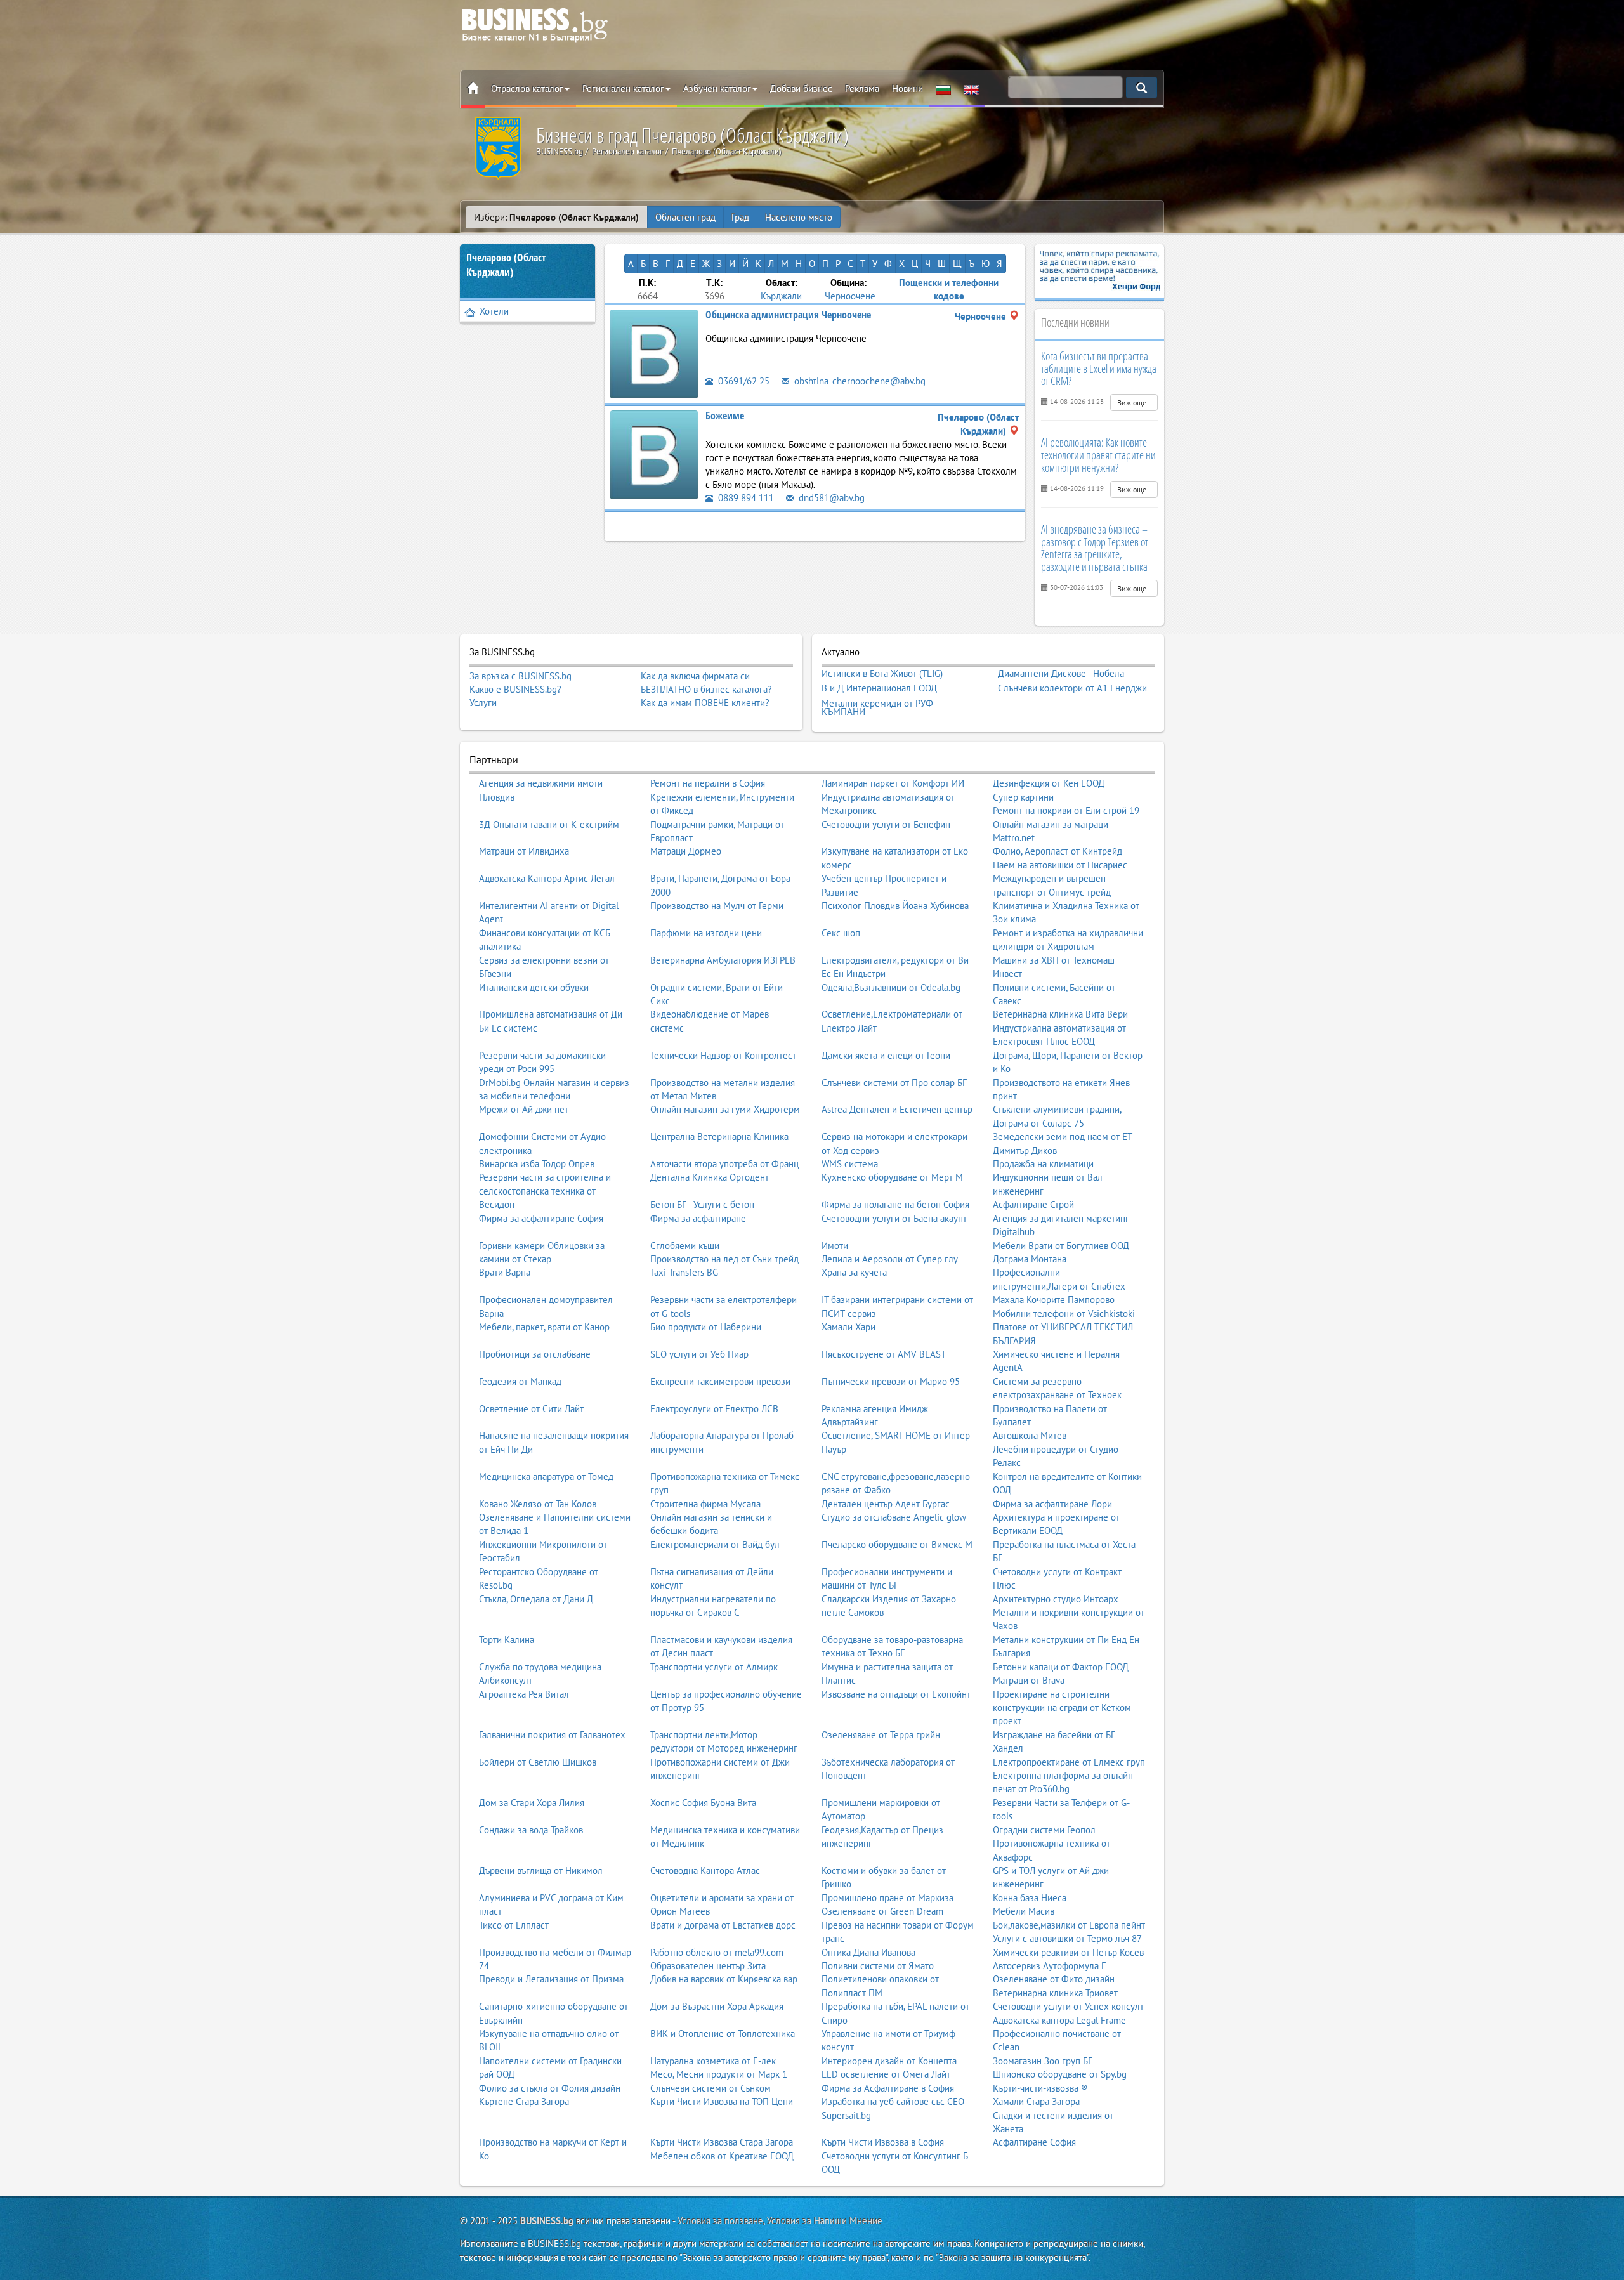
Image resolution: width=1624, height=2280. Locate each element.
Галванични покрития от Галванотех (552, 1735)
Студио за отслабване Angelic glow (894, 1517)
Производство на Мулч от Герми (717, 906)
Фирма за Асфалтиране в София (888, 2088)
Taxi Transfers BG (684, 1272)
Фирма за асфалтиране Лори (1052, 1504)
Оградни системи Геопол (1044, 1830)
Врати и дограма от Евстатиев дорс (723, 1925)
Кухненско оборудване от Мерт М (892, 1177)
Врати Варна (505, 1272)
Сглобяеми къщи (685, 1246)
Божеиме (725, 416)
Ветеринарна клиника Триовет (1055, 1993)
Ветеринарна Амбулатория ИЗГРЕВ (723, 960)
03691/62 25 (743, 381)
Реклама (862, 88)
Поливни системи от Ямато (878, 1966)
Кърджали (781, 296)
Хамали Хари (848, 1327)
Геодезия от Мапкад (520, 1381)
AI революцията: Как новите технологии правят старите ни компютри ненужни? (1098, 455)
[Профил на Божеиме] (654, 454)
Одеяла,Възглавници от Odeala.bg (891, 987)
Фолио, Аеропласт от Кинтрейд (1058, 851)
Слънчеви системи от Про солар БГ (894, 1083)
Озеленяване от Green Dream (882, 1911)
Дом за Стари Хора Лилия (532, 1803)
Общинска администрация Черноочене (788, 315)
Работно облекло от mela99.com (717, 1952)
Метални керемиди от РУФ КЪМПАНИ (877, 708)
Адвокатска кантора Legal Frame (1059, 2020)
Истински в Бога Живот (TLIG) (882, 674)
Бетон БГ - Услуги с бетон (702, 1204)
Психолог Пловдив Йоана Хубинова (895, 906)
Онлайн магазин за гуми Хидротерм (725, 1109)
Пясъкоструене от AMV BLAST (884, 1354)
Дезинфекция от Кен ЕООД (1049, 783)
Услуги (483, 703)
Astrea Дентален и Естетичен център (897, 1109)
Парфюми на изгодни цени (706, 933)
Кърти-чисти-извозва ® (1040, 2088)
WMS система (850, 1164)
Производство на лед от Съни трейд (724, 1259)
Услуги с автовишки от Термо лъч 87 (1067, 1938)
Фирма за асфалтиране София (541, 1218)
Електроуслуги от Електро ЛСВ (714, 1409)
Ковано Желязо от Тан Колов (538, 1504)
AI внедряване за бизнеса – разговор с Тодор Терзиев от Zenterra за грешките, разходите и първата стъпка (1095, 548)
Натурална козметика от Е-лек (713, 2061)
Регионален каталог (623, 88)
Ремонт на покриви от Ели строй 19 (1066, 810)
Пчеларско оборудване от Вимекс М (897, 1544)
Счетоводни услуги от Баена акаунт (894, 1218)
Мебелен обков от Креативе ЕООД (722, 2156)
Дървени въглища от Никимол (541, 1871)
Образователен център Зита (708, 1966)
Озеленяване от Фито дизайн (1054, 1979)
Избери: (556, 217)
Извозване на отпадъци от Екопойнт (896, 1694)
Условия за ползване (720, 2221)
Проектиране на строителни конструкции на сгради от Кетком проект (1062, 1708)
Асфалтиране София (1034, 2142)
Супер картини (1023, 797)
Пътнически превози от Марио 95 (891, 1381)
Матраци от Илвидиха (524, 851)
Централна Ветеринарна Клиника (719, 1137)
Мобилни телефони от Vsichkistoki (1064, 1314)
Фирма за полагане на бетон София (895, 1204)
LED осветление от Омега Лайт (886, 2074)
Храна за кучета (854, 1272)
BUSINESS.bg (547, 2221)
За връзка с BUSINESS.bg (521, 676)
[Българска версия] (943, 89)
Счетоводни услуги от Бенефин (886, 824)
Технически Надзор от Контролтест (723, 1055)
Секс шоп (841, 933)
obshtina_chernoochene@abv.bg (859, 381)
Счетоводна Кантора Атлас (705, 1871)
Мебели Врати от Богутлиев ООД (1061, 1246)
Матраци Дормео (686, 851)
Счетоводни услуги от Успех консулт (1068, 2006)
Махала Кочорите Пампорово (1054, 1300)
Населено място (799, 217)
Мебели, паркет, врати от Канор (544, 1327)
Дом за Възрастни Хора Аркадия (717, 2006)
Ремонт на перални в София (708, 783)
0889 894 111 (745, 498)
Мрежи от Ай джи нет (524, 1109)
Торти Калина (507, 1640)
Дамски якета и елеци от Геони (886, 1055)
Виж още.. (1134, 403)
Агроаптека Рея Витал (524, 1694)
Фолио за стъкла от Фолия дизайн (550, 2088)
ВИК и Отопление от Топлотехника (723, 2034)
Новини (907, 88)
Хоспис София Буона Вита (703, 1803)
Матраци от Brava (1029, 1680)
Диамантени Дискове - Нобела (1061, 674)
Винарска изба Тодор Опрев (537, 1164)
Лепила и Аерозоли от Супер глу (890, 1259)
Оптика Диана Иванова (868, 1952)
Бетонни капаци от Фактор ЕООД (1061, 1667)
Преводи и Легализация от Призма (551, 1979)
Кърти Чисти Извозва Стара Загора (722, 2142)
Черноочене (850, 296)
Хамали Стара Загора (1036, 2101)
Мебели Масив (1024, 1911)
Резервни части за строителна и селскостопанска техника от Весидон (545, 1191)
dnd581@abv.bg (830, 498)
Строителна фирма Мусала (705, 1504)
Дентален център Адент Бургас (886, 1504)
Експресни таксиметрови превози (720, 1381)
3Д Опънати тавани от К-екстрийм (549, 824)
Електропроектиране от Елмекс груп (1069, 1762)
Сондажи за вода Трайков (531, 1830)
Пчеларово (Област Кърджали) (506, 265)
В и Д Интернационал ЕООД (879, 688)
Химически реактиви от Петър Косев (1068, 1952)
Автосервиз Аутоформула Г (1049, 1966)
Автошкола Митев (1030, 1435)
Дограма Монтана (1030, 1259)
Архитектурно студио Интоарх (1056, 1599)
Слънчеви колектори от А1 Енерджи (1072, 688)
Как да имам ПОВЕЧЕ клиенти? (705, 703)
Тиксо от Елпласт (514, 1925)
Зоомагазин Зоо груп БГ (1043, 2061)
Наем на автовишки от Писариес (1060, 865)
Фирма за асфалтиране (698, 1218)
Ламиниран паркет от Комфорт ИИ (893, 783)
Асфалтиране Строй (1033, 1204)
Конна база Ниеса (1030, 1898)
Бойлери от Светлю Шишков (538, 1762)
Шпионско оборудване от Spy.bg (1060, 2074)
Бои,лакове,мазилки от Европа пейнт (1069, 1925)
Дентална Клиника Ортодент (710, 1177)
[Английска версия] (971, 89)
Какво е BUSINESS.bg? (515, 689)
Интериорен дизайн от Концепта (889, 2061)
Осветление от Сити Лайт (531, 1409)
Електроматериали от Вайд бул (715, 1544)
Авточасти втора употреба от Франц (724, 1164)
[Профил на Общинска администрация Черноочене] (654, 353)
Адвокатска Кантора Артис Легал (547, 878)
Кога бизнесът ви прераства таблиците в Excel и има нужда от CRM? (1099, 369)
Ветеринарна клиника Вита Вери (1060, 1014)
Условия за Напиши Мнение (825, 2221)
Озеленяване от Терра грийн (881, 1735)
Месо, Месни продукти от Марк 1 (719, 2074)
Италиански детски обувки (534, 987)
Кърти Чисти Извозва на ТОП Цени (722, 2101)
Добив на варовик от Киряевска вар (724, 1979)
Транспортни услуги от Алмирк (714, 1667)
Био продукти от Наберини (706, 1327)
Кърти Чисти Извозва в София (883, 2142)
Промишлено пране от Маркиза (887, 1898)
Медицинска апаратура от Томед (546, 1477)
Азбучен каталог (717, 88)
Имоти (835, 1246)
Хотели (494, 311)
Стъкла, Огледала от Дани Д (536, 1599)
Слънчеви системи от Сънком (710, 2088)
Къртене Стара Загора (524, 2101)
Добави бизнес (801, 88)
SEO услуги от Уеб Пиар (699, 1354)
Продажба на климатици (1043, 1164)
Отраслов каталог (527, 88)
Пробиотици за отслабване (535, 1354)
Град (740, 217)
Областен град (685, 217)
